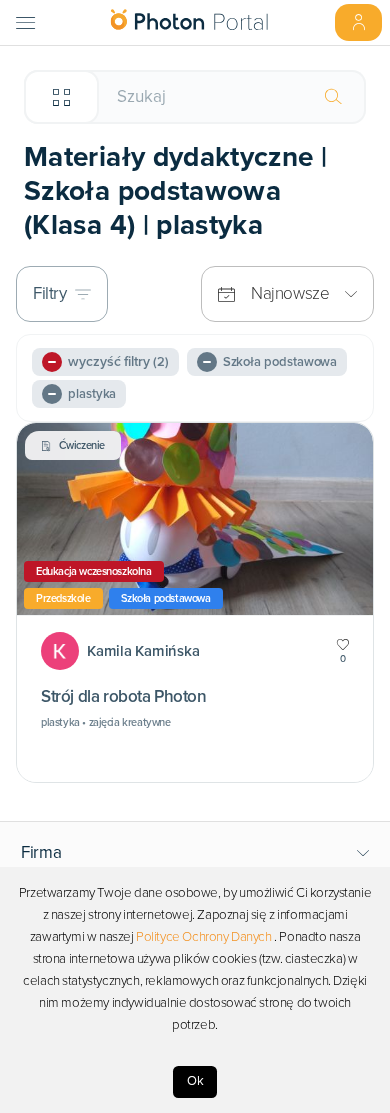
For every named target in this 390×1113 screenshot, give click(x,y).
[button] (195, 853)
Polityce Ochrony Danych (204, 937)
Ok (195, 1081)
